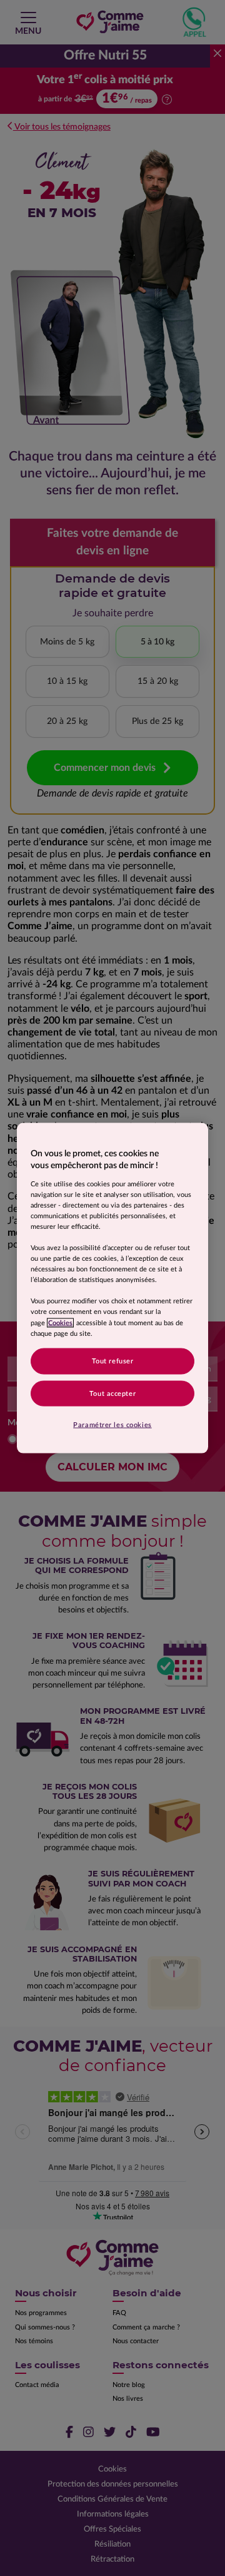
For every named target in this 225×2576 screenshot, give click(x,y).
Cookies (60, 1322)
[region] (112, 1288)
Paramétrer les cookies (112, 1425)
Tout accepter (112, 1393)
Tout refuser (113, 1361)
